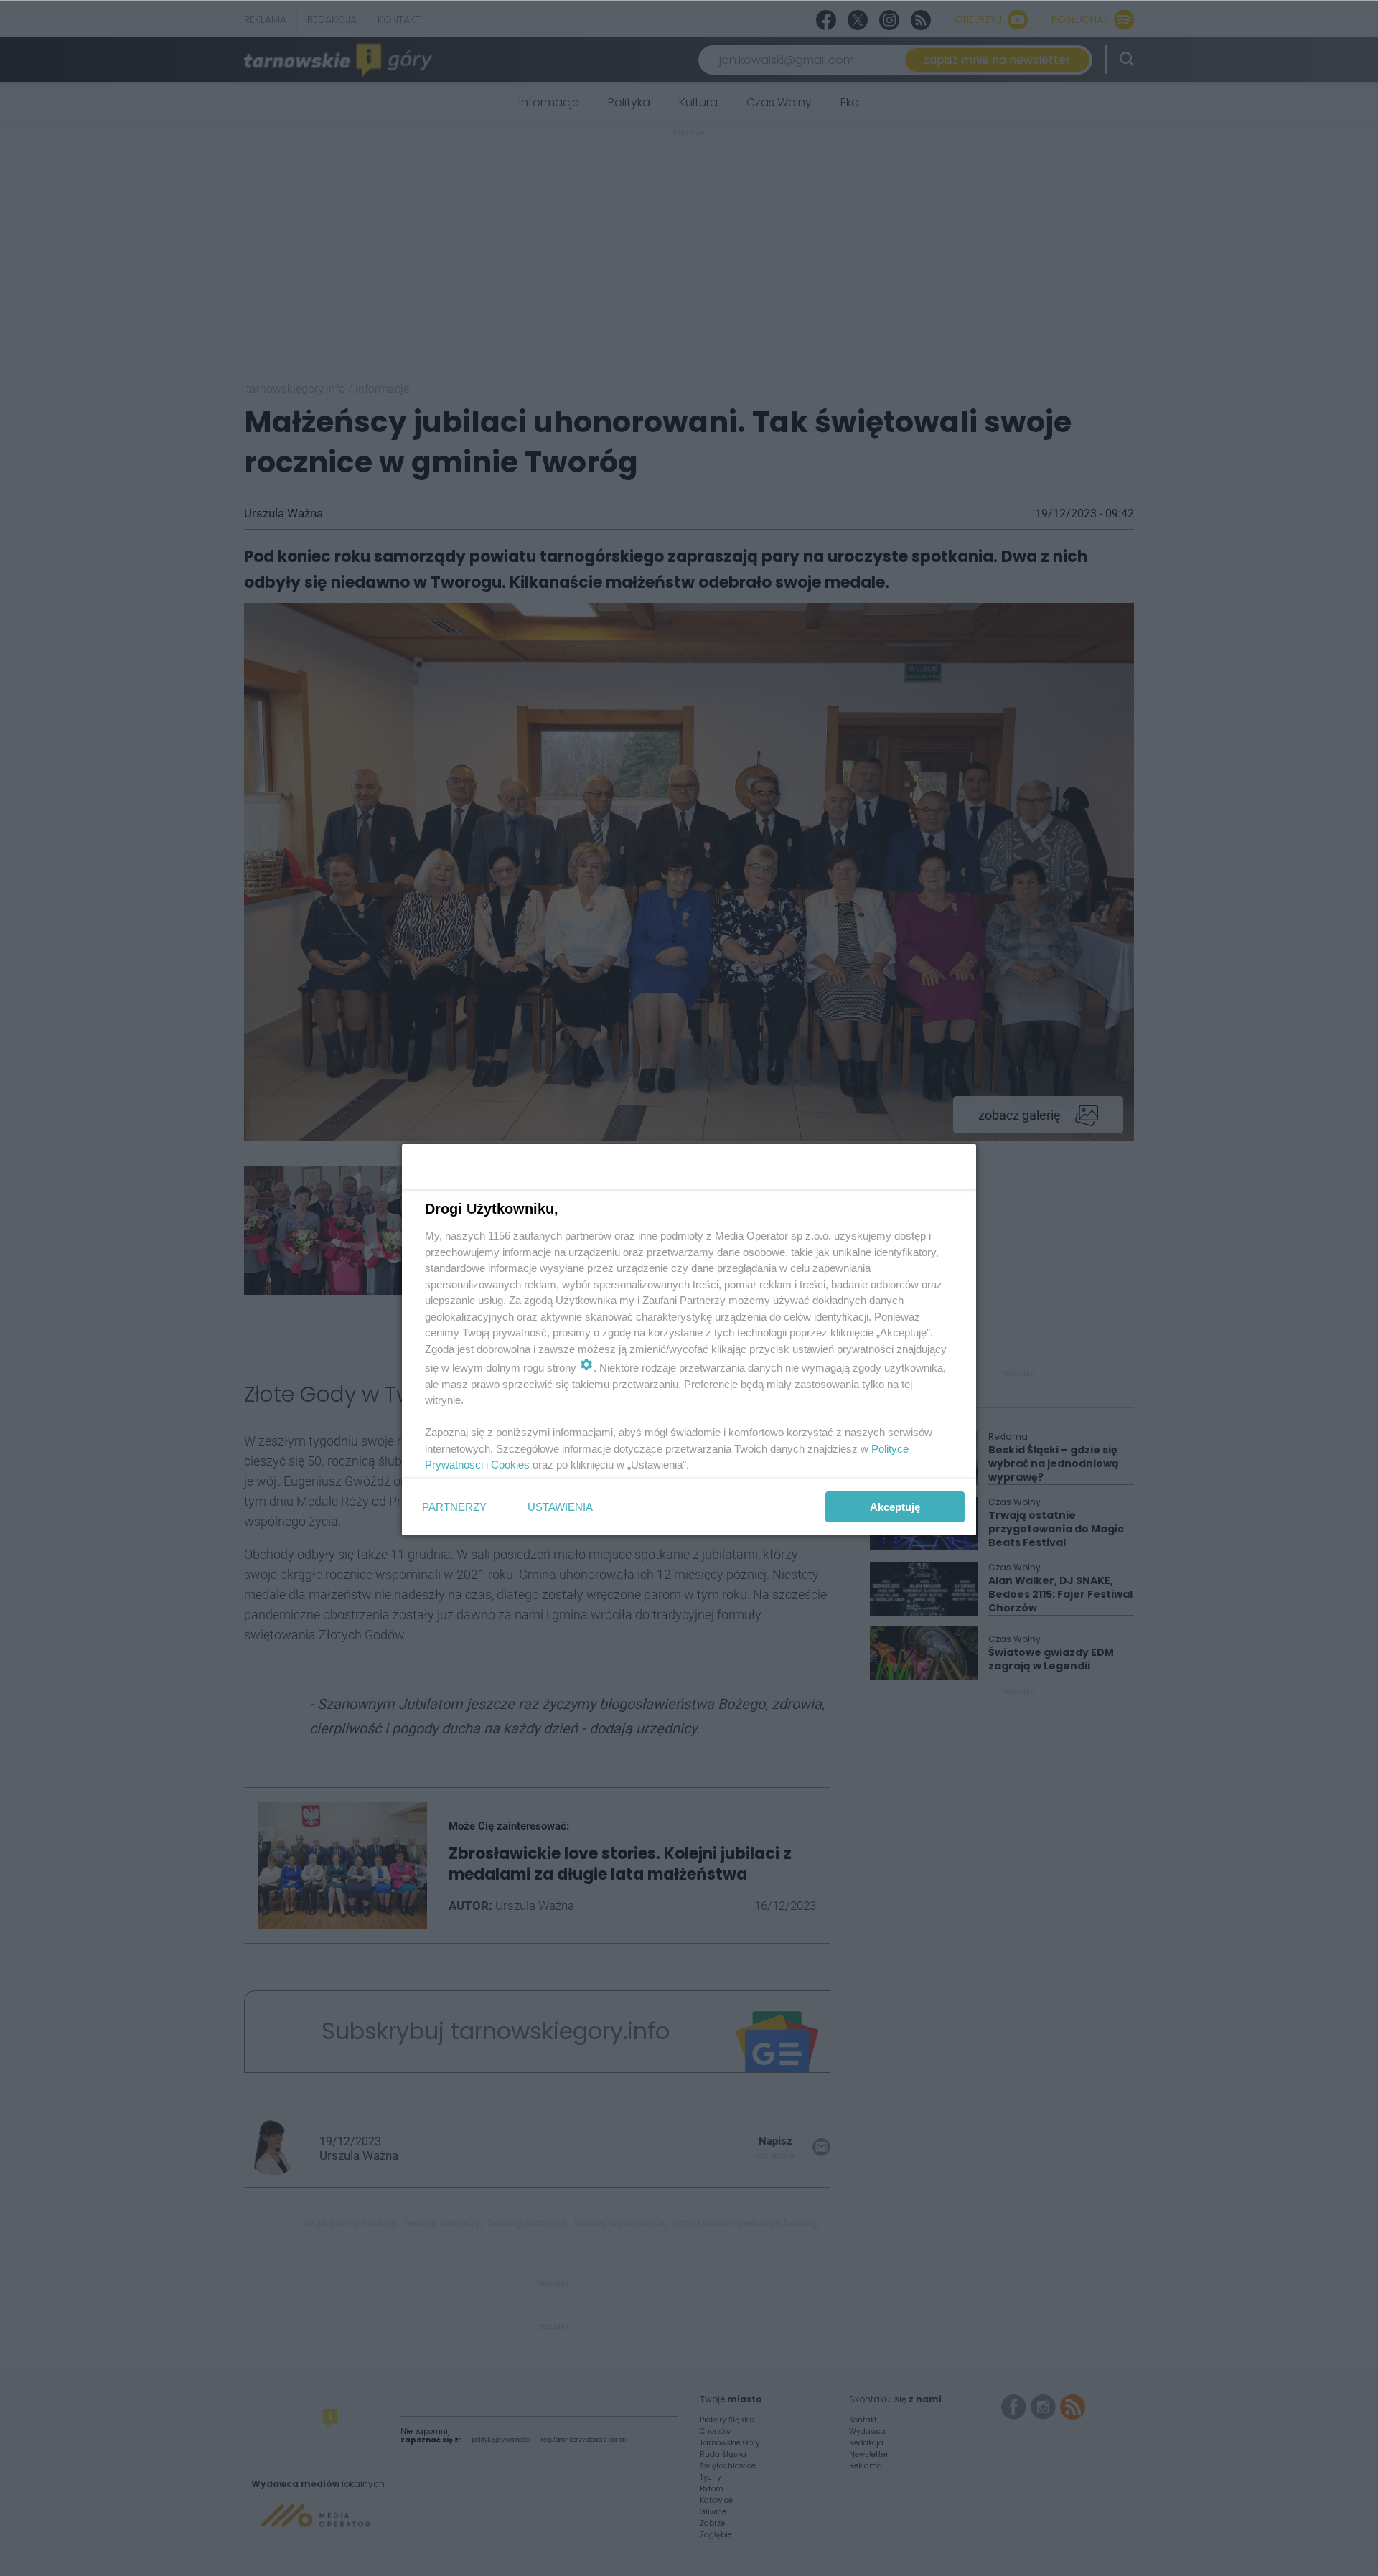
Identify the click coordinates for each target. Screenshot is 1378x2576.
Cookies (510, 1465)
